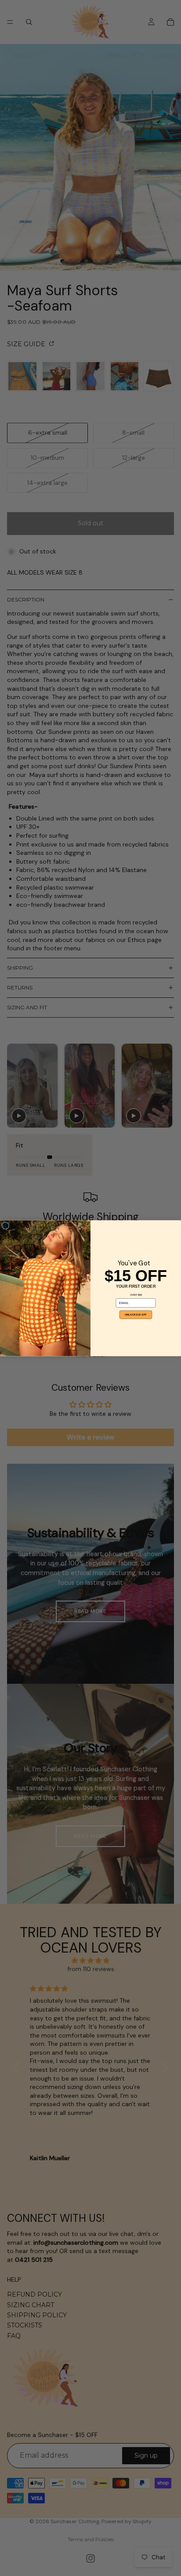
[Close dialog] (5, 1226)
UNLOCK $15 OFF (136, 1314)
